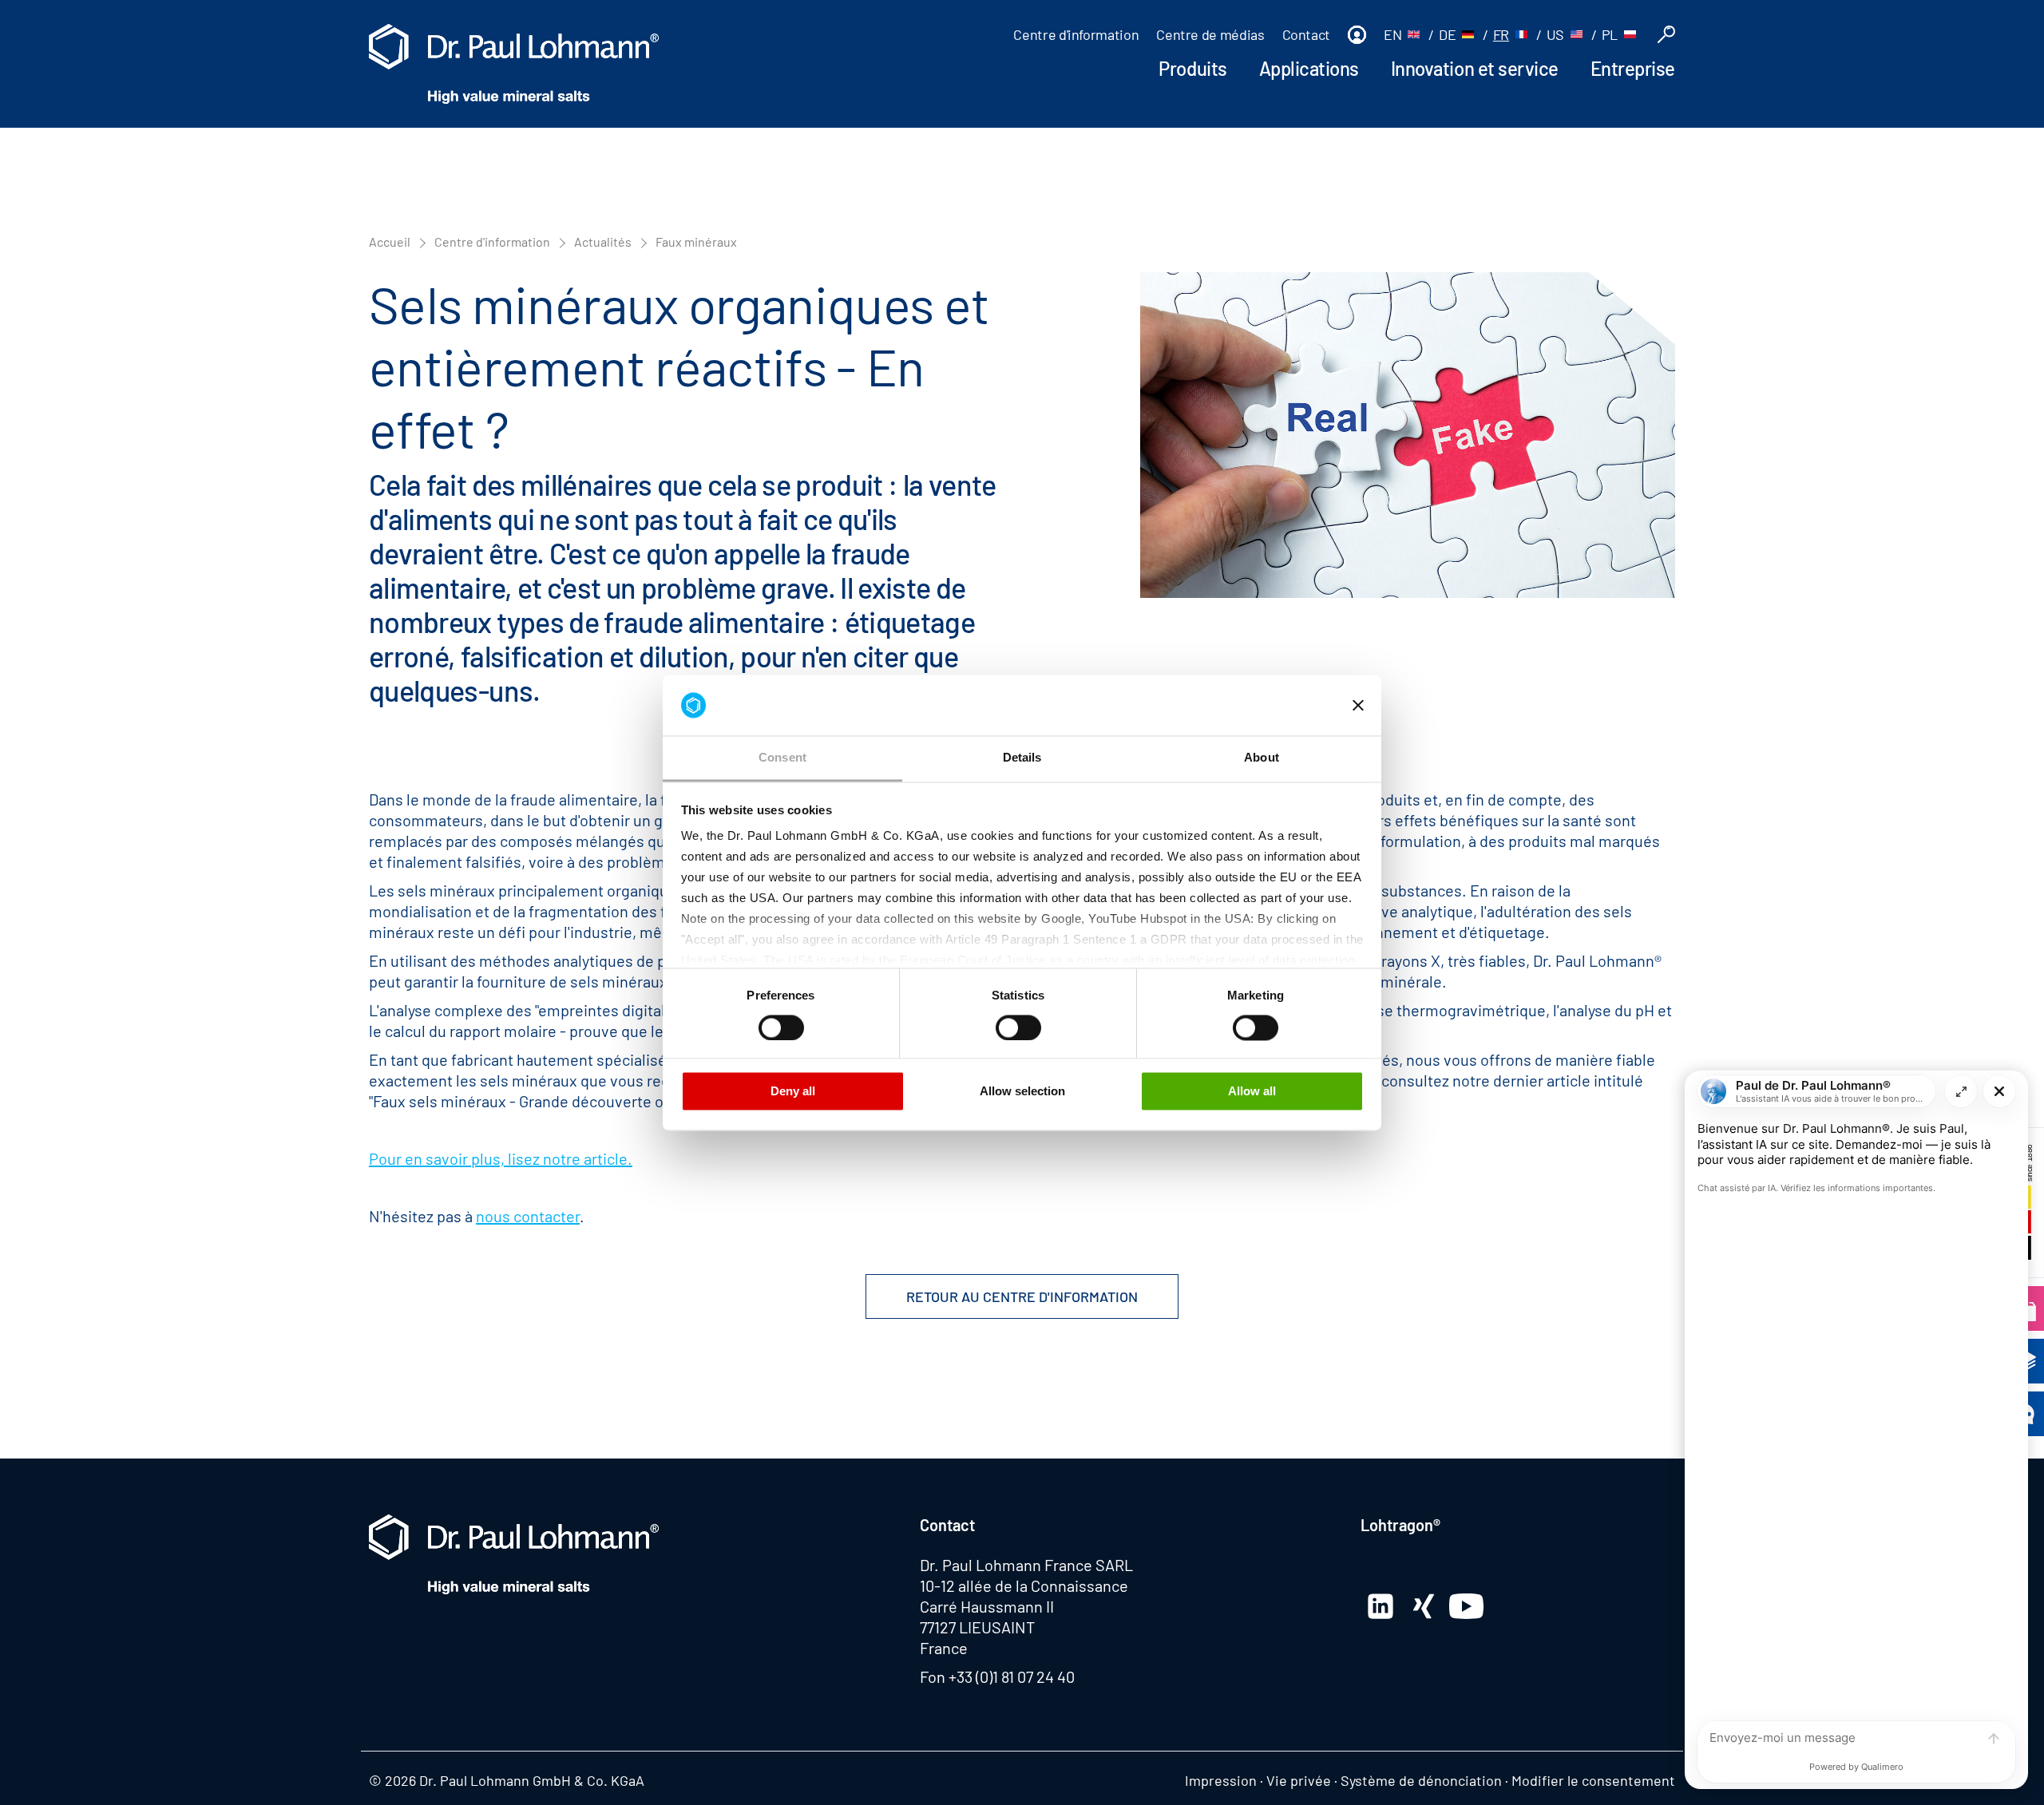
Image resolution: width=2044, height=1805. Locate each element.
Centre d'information (1076, 34)
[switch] (781, 1027)
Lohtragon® (1400, 1525)
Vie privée (1299, 1780)
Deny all (793, 1092)
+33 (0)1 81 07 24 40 (1012, 1676)
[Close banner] (1358, 705)
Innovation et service (1475, 68)
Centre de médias (1210, 34)
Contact (1306, 34)
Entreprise (1633, 68)
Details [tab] (1022, 758)
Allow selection (1022, 1092)
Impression (1221, 1780)
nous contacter (528, 1216)
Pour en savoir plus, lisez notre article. (501, 1158)
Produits (1192, 68)
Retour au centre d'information (1022, 1296)
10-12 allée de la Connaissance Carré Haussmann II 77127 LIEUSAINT (1024, 1606)
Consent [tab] (782, 758)
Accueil (390, 241)
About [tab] (1262, 758)
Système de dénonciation (1421, 1780)
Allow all (1252, 1092)
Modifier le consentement (1593, 1780)
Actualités (603, 241)
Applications (1309, 68)
